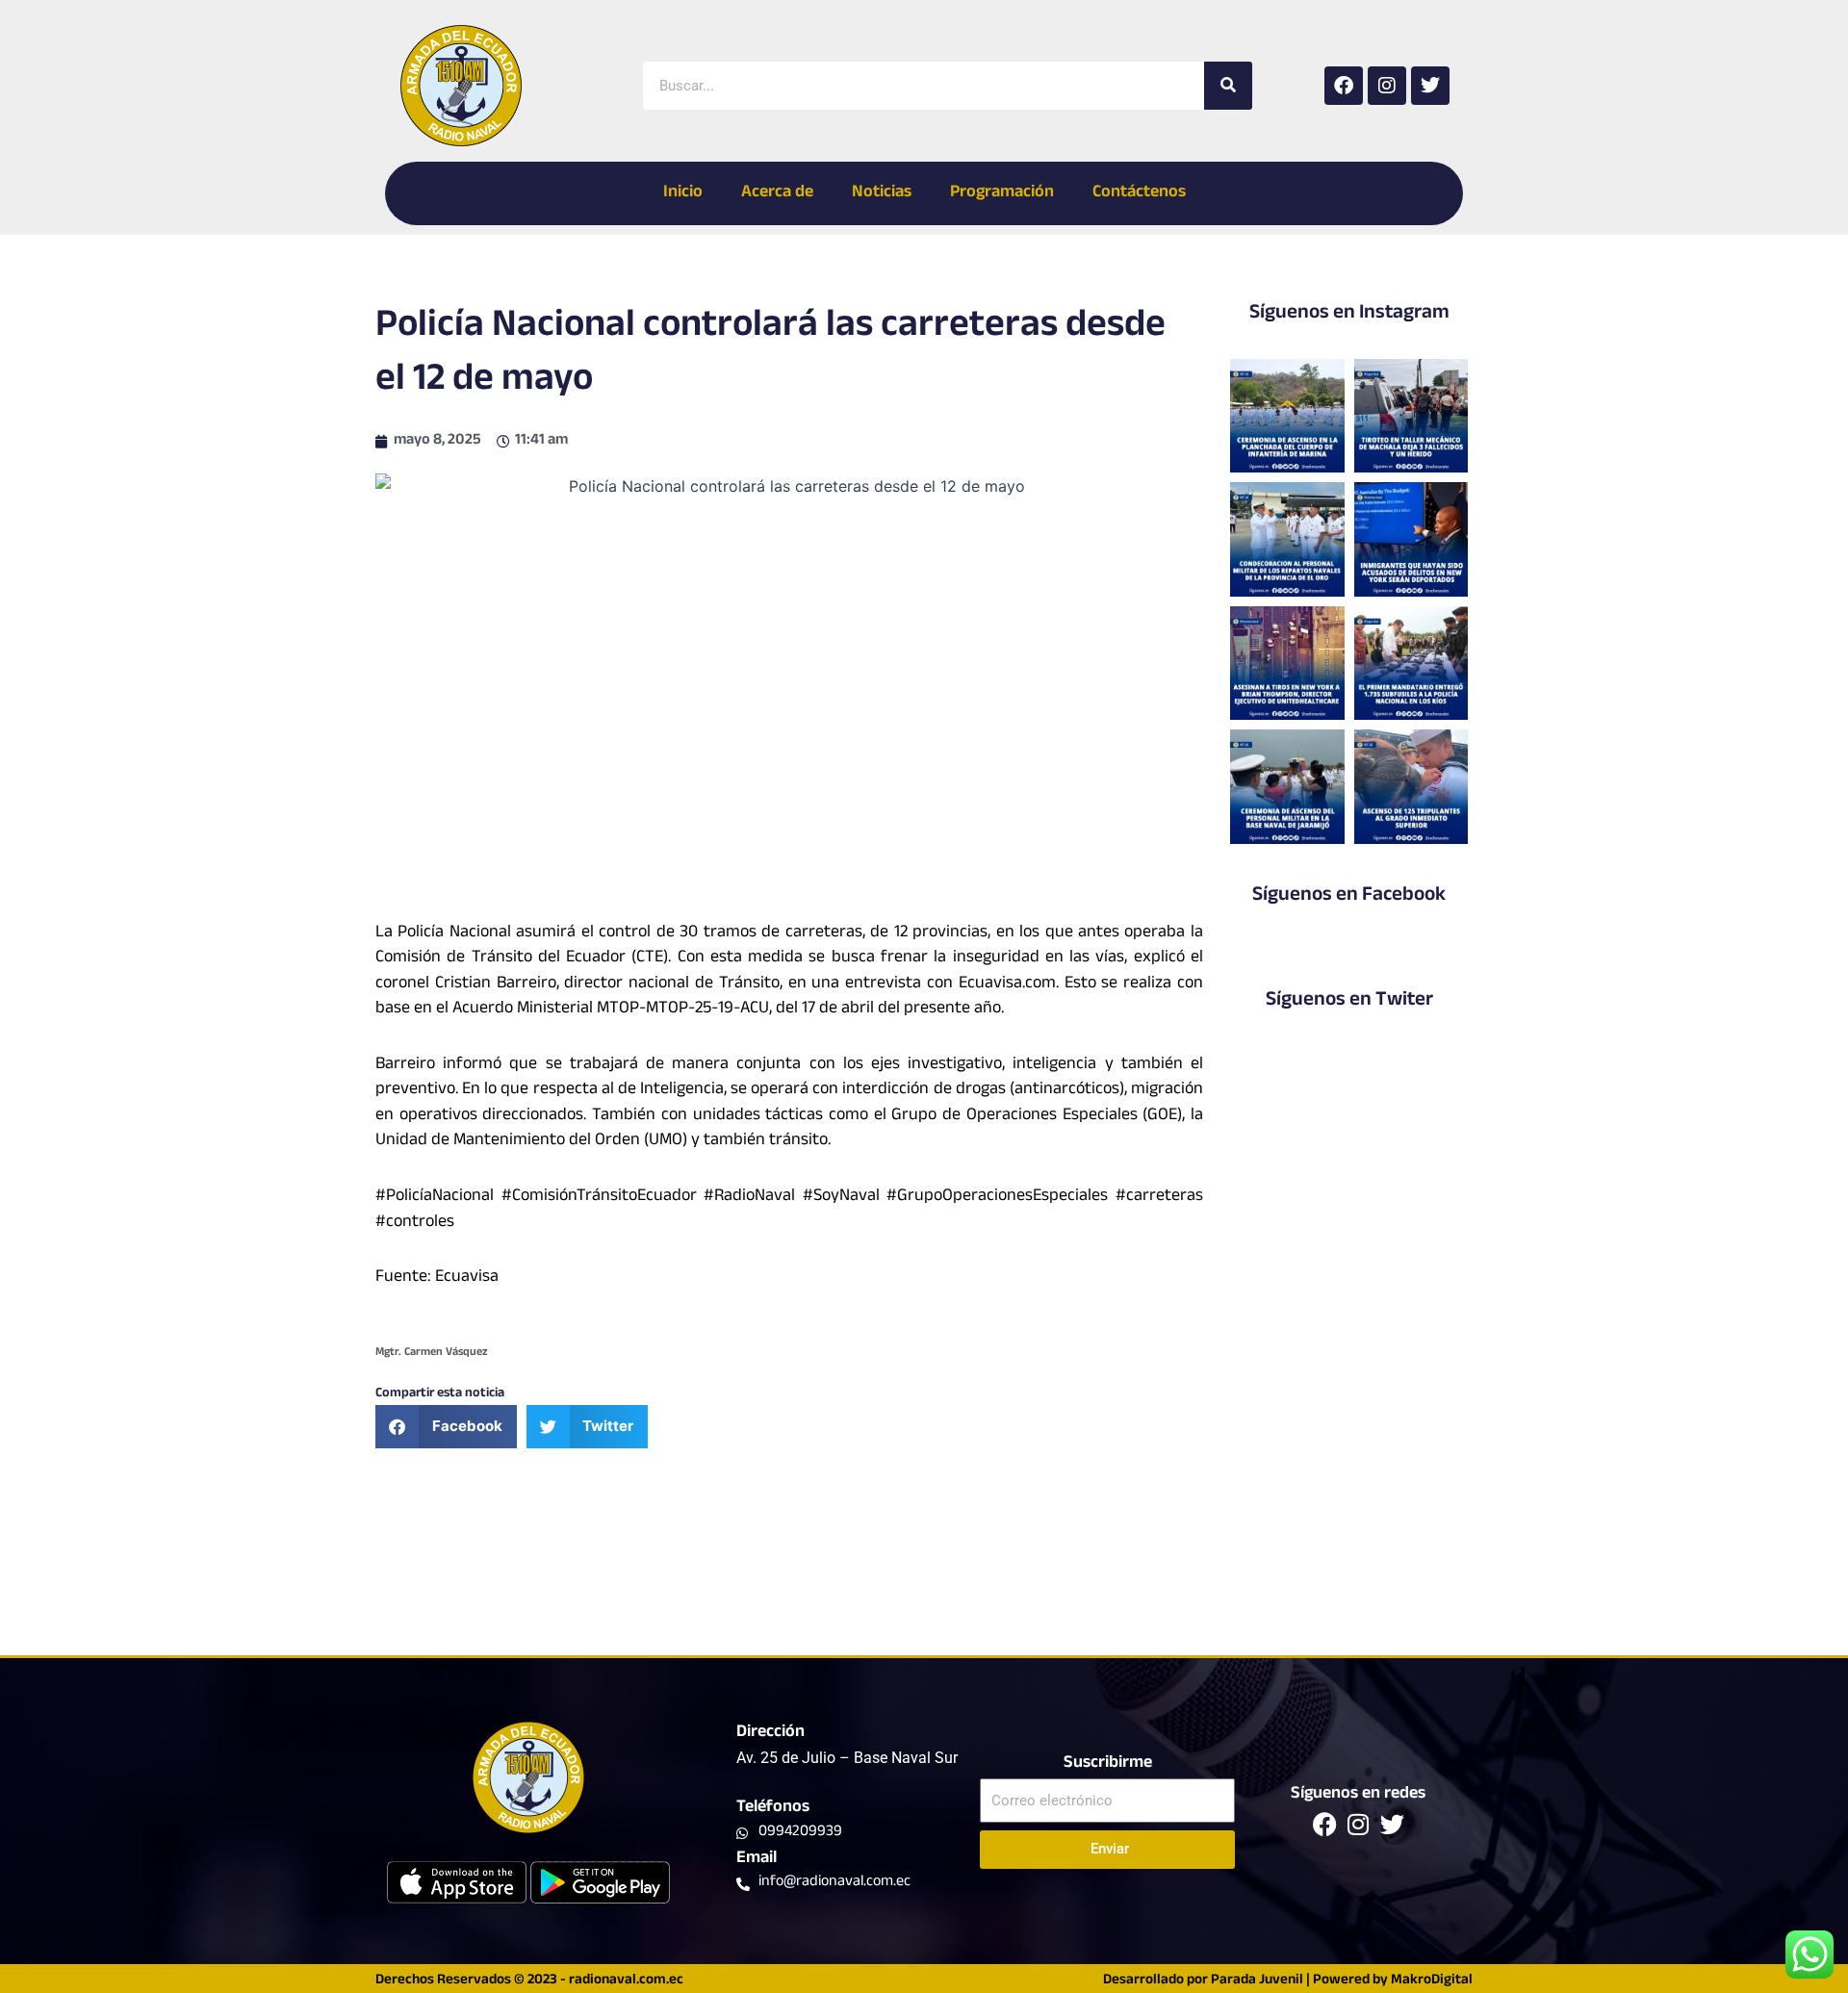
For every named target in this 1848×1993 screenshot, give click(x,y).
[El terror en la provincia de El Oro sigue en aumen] (1412, 416)
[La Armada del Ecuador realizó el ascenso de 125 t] (1412, 786)
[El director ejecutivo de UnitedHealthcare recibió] (1287, 663)
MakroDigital (1432, 1981)
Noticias (882, 193)
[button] (446, 1427)
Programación (1002, 193)
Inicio (683, 193)
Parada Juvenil (1257, 1981)
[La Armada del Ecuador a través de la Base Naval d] (1287, 786)
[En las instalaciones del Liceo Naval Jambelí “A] (1287, 539)
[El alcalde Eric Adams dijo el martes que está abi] (1412, 539)
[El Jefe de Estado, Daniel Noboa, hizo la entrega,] (1412, 663)
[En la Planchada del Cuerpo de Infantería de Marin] (1287, 416)
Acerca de (777, 193)
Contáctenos (1139, 193)
